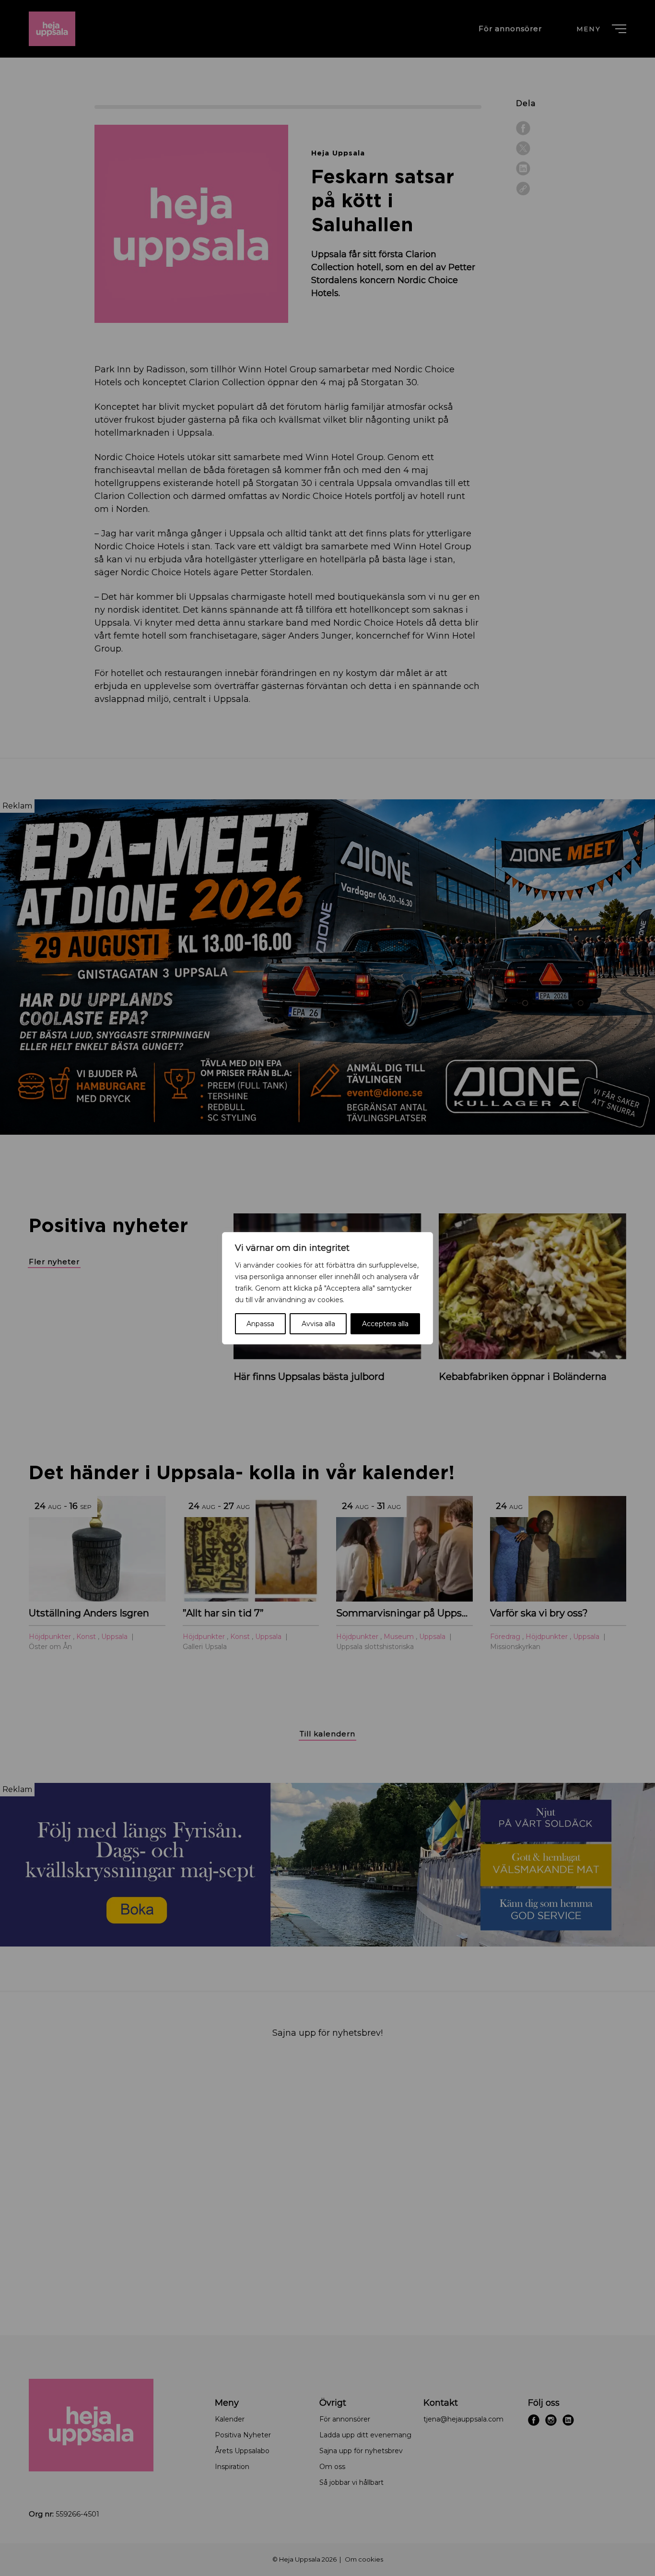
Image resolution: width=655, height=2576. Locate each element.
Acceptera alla (385, 1324)
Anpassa (260, 1324)
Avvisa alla (318, 1324)
